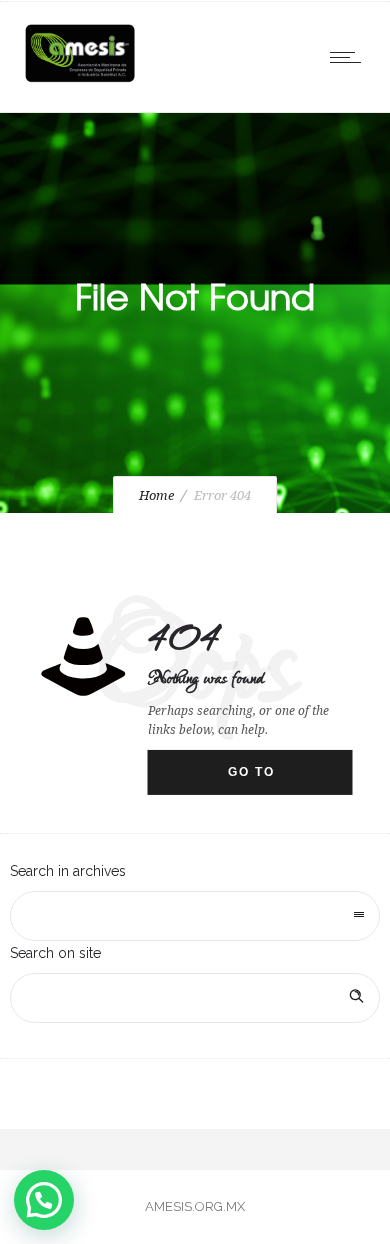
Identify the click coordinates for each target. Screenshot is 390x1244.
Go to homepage (270, 780)
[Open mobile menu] (350, 57)
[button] (44, 1200)
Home (156, 495)
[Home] (80, 82)
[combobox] (195, 916)
